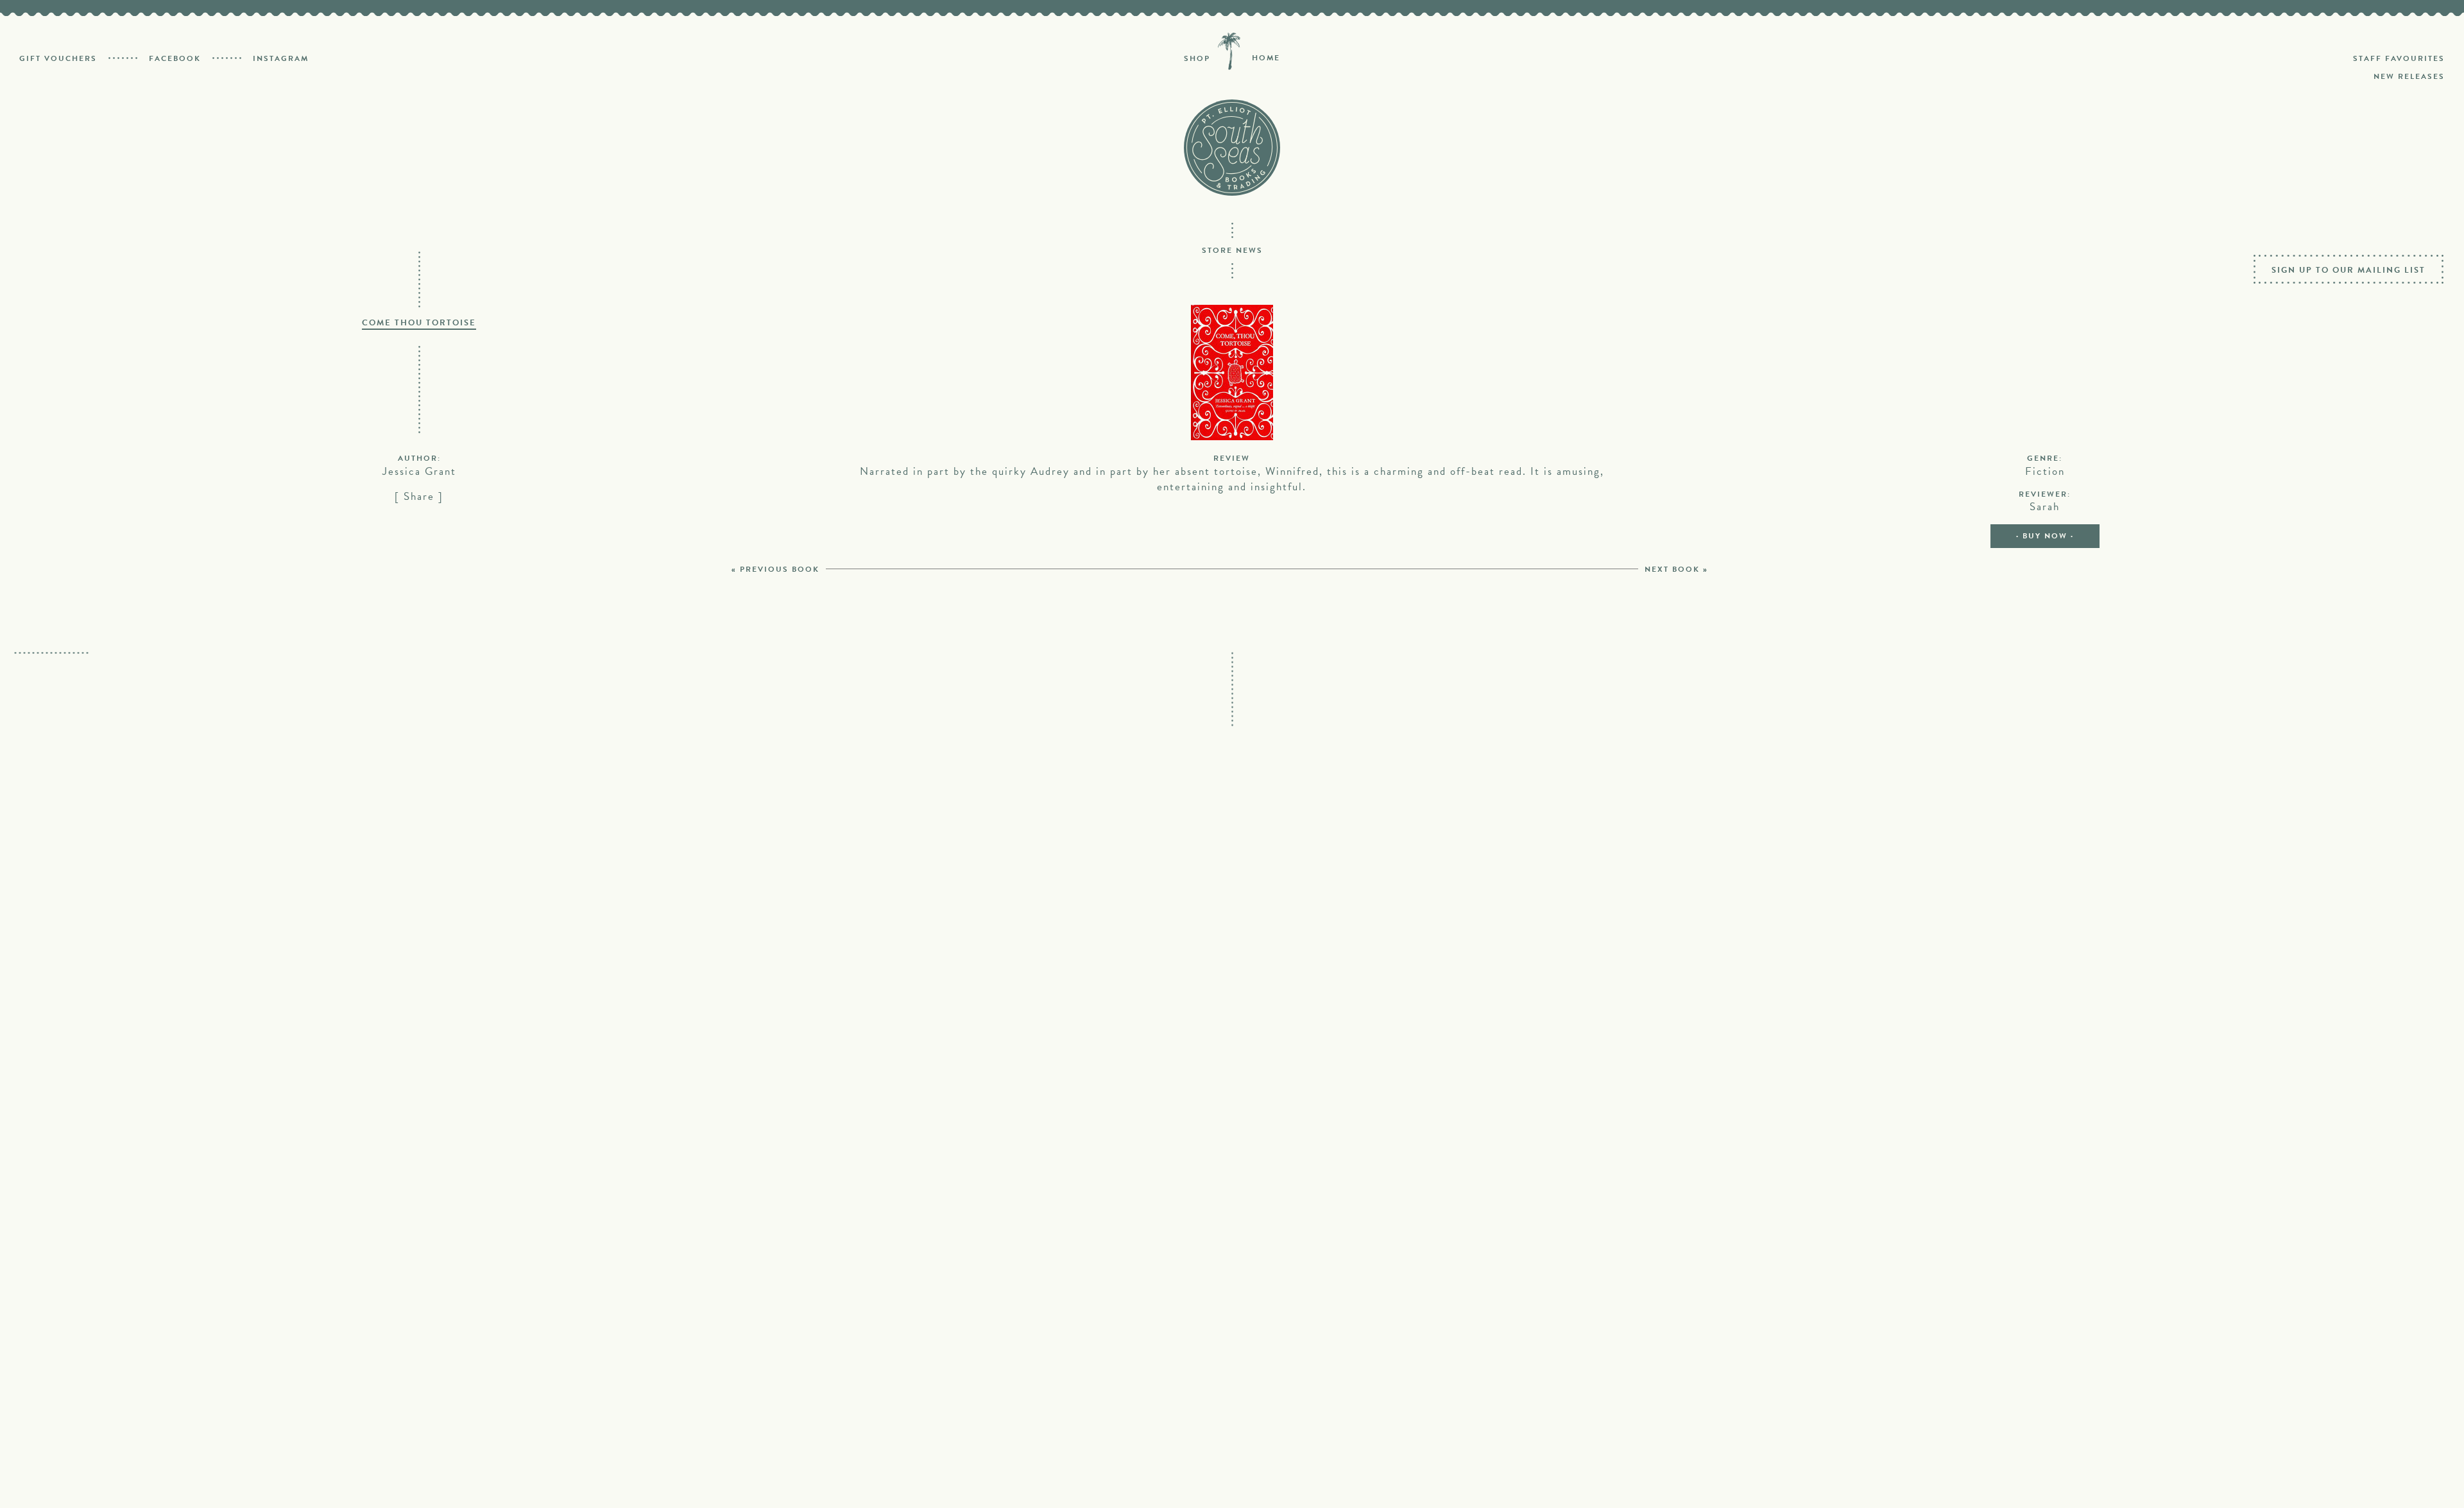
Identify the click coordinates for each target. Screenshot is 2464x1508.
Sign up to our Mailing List (2348, 270)
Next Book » (1676, 569)
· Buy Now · (2045, 536)
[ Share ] (419, 496)
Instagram (281, 58)
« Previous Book (775, 569)
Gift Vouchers (58, 58)
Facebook (175, 58)
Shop (1197, 58)
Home (1266, 58)
